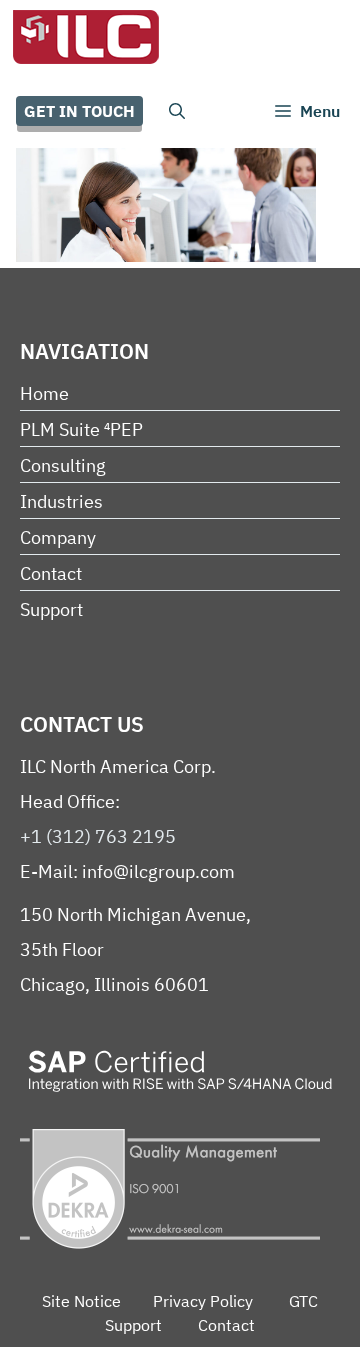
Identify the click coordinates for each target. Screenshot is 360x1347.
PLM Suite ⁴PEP (81, 429)
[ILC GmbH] (85, 37)
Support (51, 609)
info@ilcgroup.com (158, 871)
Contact (51, 573)
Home (44, 393)
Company (58, 537)
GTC (303, 1301)
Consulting (63, 465)
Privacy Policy (203, 1301)
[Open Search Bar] (177, 111)
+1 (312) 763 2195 (98, 836)
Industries (61, 501)
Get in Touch (79, 111)
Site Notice (81, 1301)
